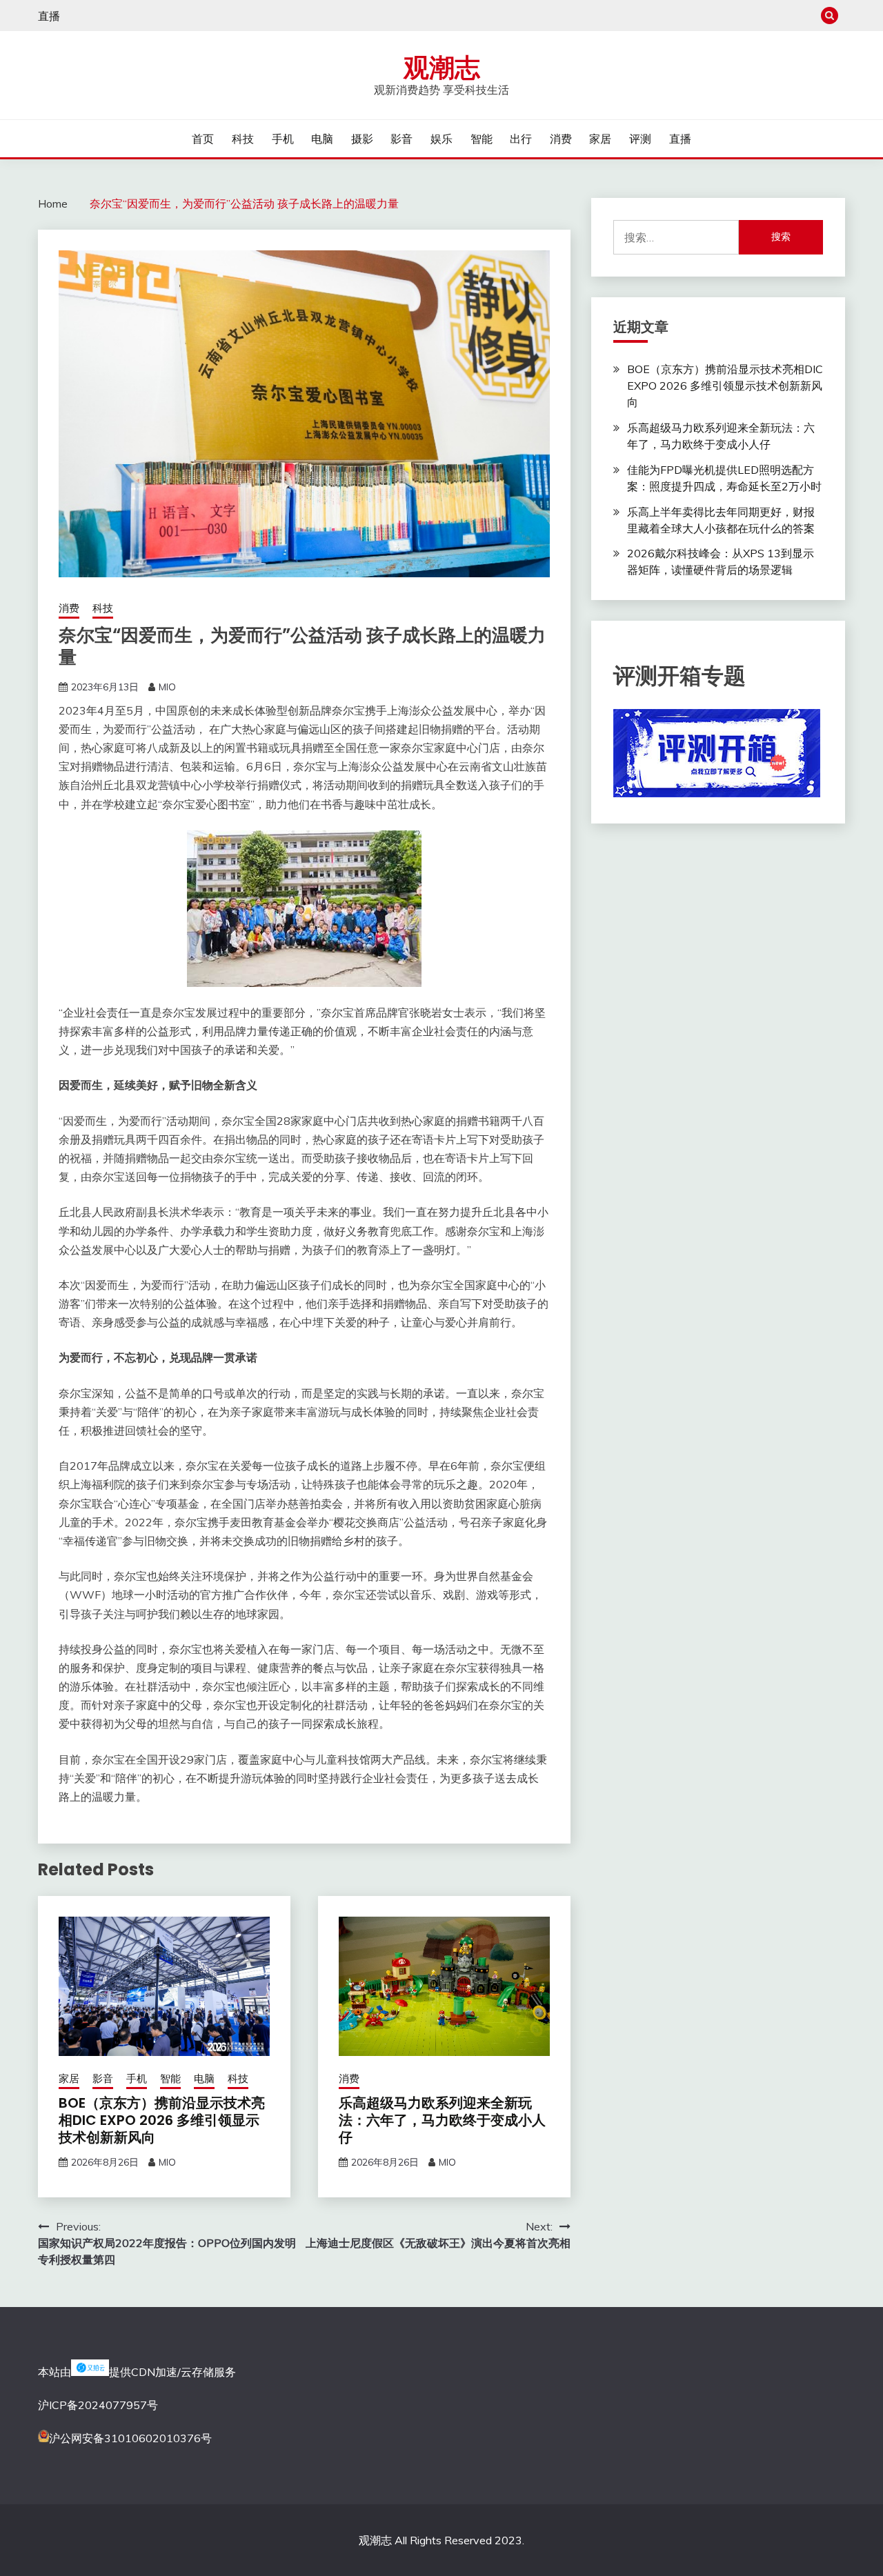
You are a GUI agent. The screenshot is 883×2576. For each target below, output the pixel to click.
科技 (243, 139)
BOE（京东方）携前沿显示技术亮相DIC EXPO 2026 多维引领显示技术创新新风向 (162, 2120)
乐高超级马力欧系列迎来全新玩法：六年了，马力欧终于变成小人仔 (442, 2120)
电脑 (322, 139)
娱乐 (441, 139)
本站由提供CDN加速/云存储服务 (137, 2372)
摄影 (362, 139)
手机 (283, 139)
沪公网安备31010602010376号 (130, 2438)
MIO (167, 687)
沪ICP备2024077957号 (98, 2405)
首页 (203, 139)
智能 (482, 139)
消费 (561, 139)
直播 (49, 16)
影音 (401, 139)
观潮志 (442, 68)
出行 (521, 139)
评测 (640, 139)
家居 (600, 139)
